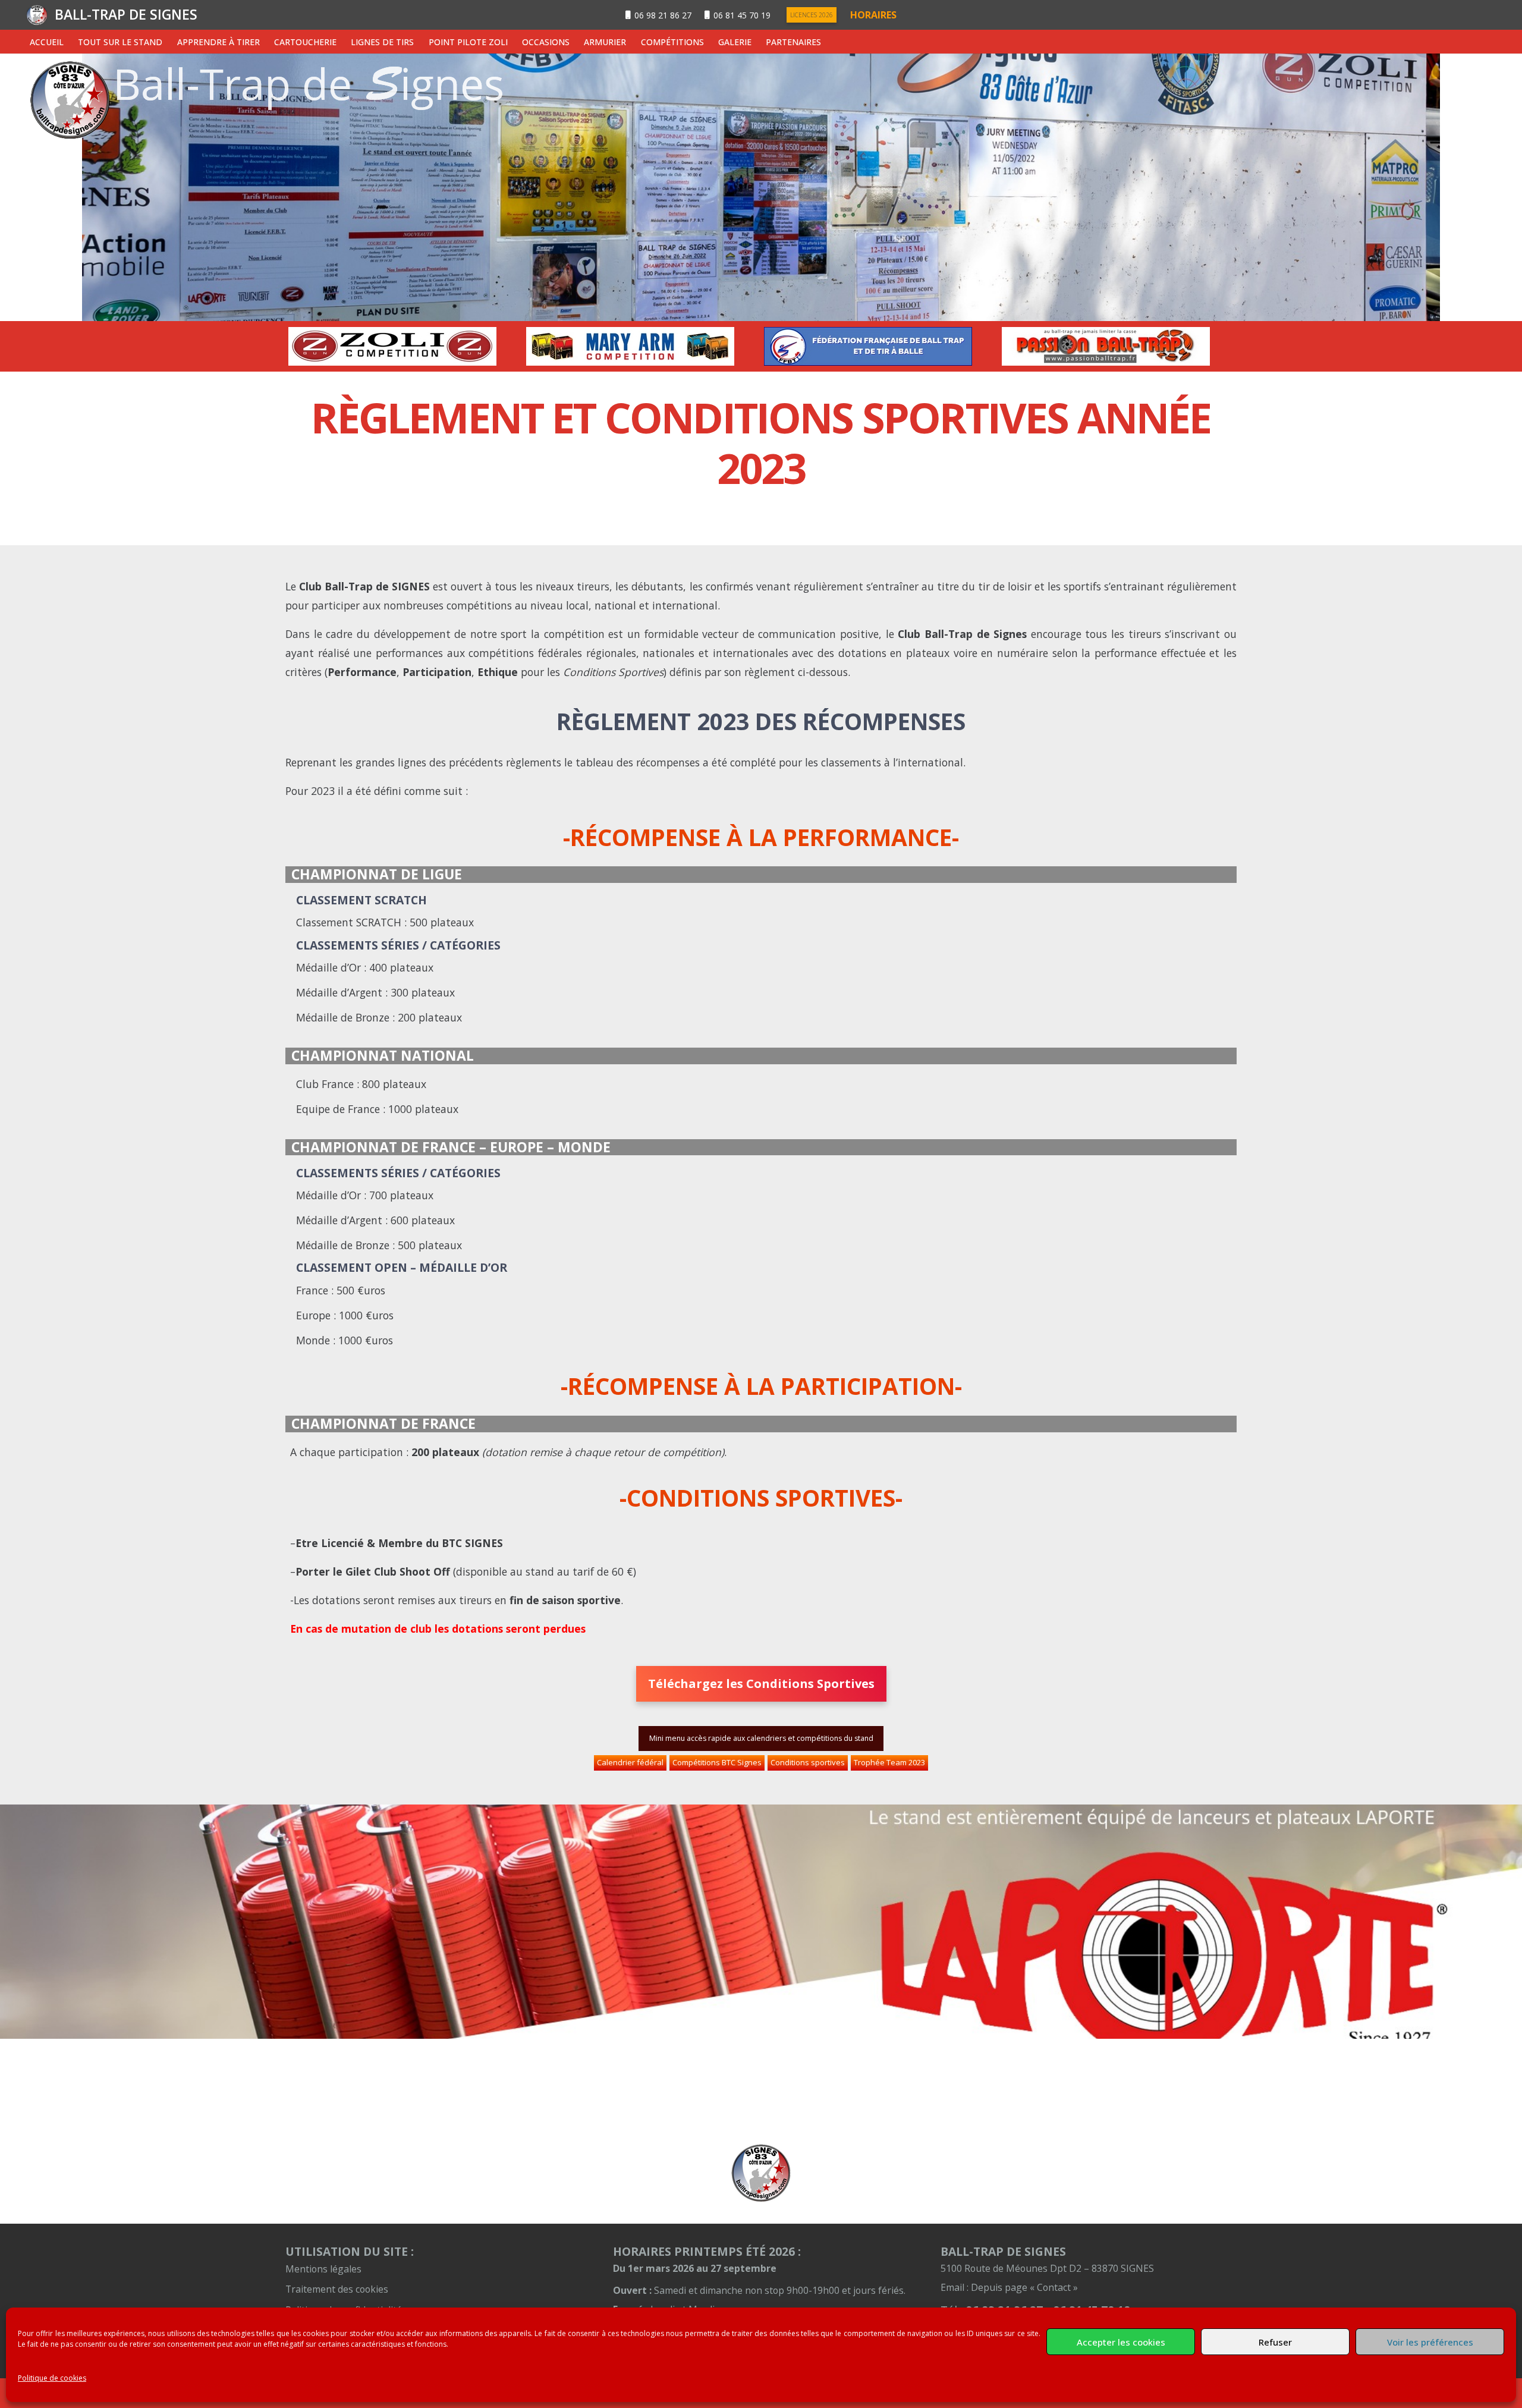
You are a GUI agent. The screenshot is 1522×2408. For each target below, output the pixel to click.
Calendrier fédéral (630, 1762)
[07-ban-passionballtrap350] (880, 346)
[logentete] (37, 15)
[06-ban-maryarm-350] (404, 346)
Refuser (1275, 2342)
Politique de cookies (52, 2378)
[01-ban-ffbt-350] (642, 346)
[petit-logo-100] (761, 2173)
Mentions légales (323, 2269)
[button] (170, 42)
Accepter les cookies (1121, 2342)
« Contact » (1054, 2287)
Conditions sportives (808, 1762)
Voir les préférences (1430, 2342)
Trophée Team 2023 (889, 1762)
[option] (404, 346)
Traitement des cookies (337, 2289)
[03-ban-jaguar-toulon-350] (1118, 346)
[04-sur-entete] (761, 187)
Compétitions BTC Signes (717, 1762)
